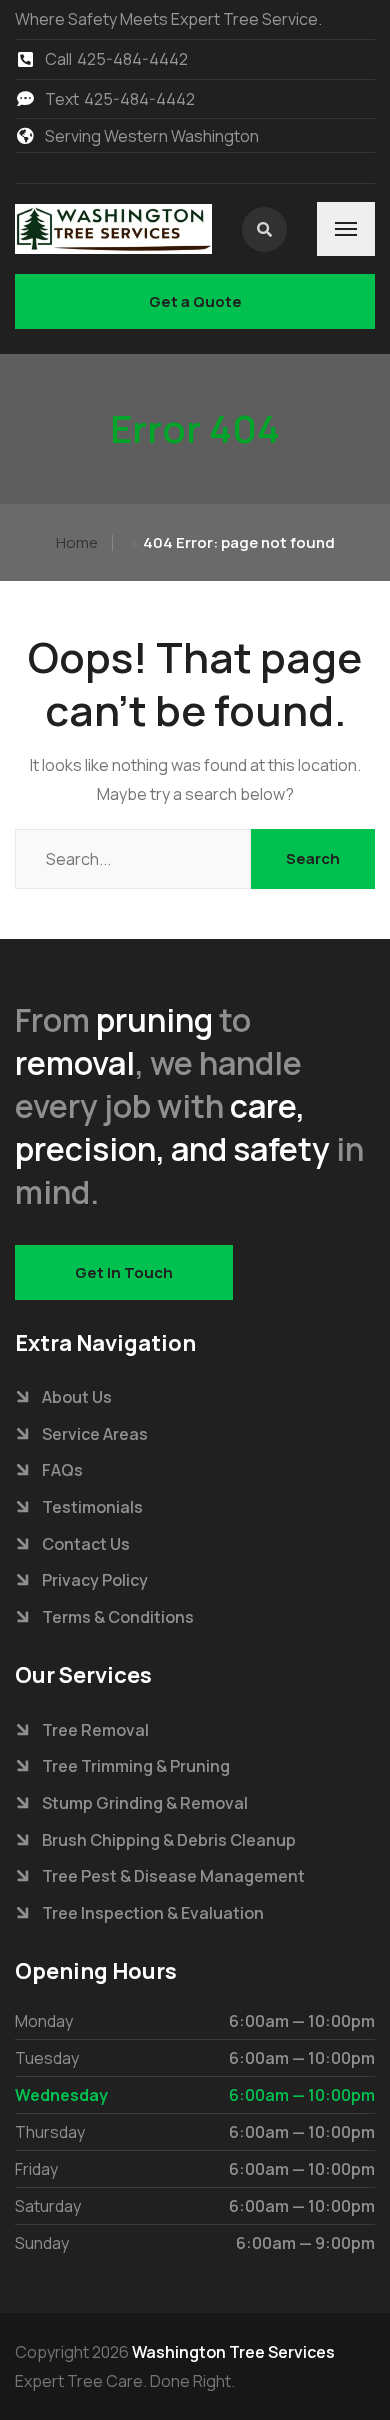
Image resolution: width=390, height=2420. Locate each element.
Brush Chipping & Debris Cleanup (169, 1840)
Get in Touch (124, 1272)
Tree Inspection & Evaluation (153, 1913)
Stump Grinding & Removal (145, 1803)
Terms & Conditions (118, 1617)
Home (77, 542)
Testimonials (92, 1507)
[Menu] (346, 229)
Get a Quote (195, 301)
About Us (77, 1397)
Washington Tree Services (233, 2352)
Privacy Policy (95, 1580)
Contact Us (86, 1544)
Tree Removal (95, 1730)
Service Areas (95, 1434)
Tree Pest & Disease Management (173, 1876)
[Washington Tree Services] (113, 229)
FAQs (62, 1470)
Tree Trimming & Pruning (136, 1766)
